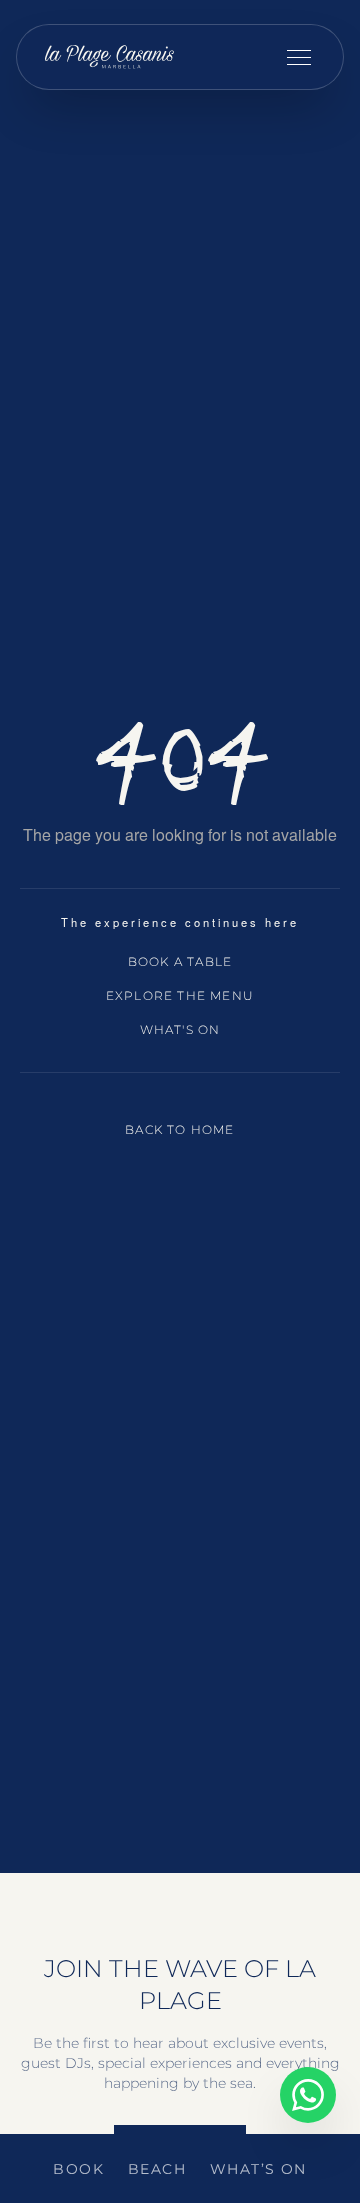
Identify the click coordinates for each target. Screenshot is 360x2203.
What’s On (258, 2169)
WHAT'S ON (180, 1029)
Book (78, 2169)
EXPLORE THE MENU (180, 995)
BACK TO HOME (179, 1129)
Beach (157, 2169)
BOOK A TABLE (180, 961)
